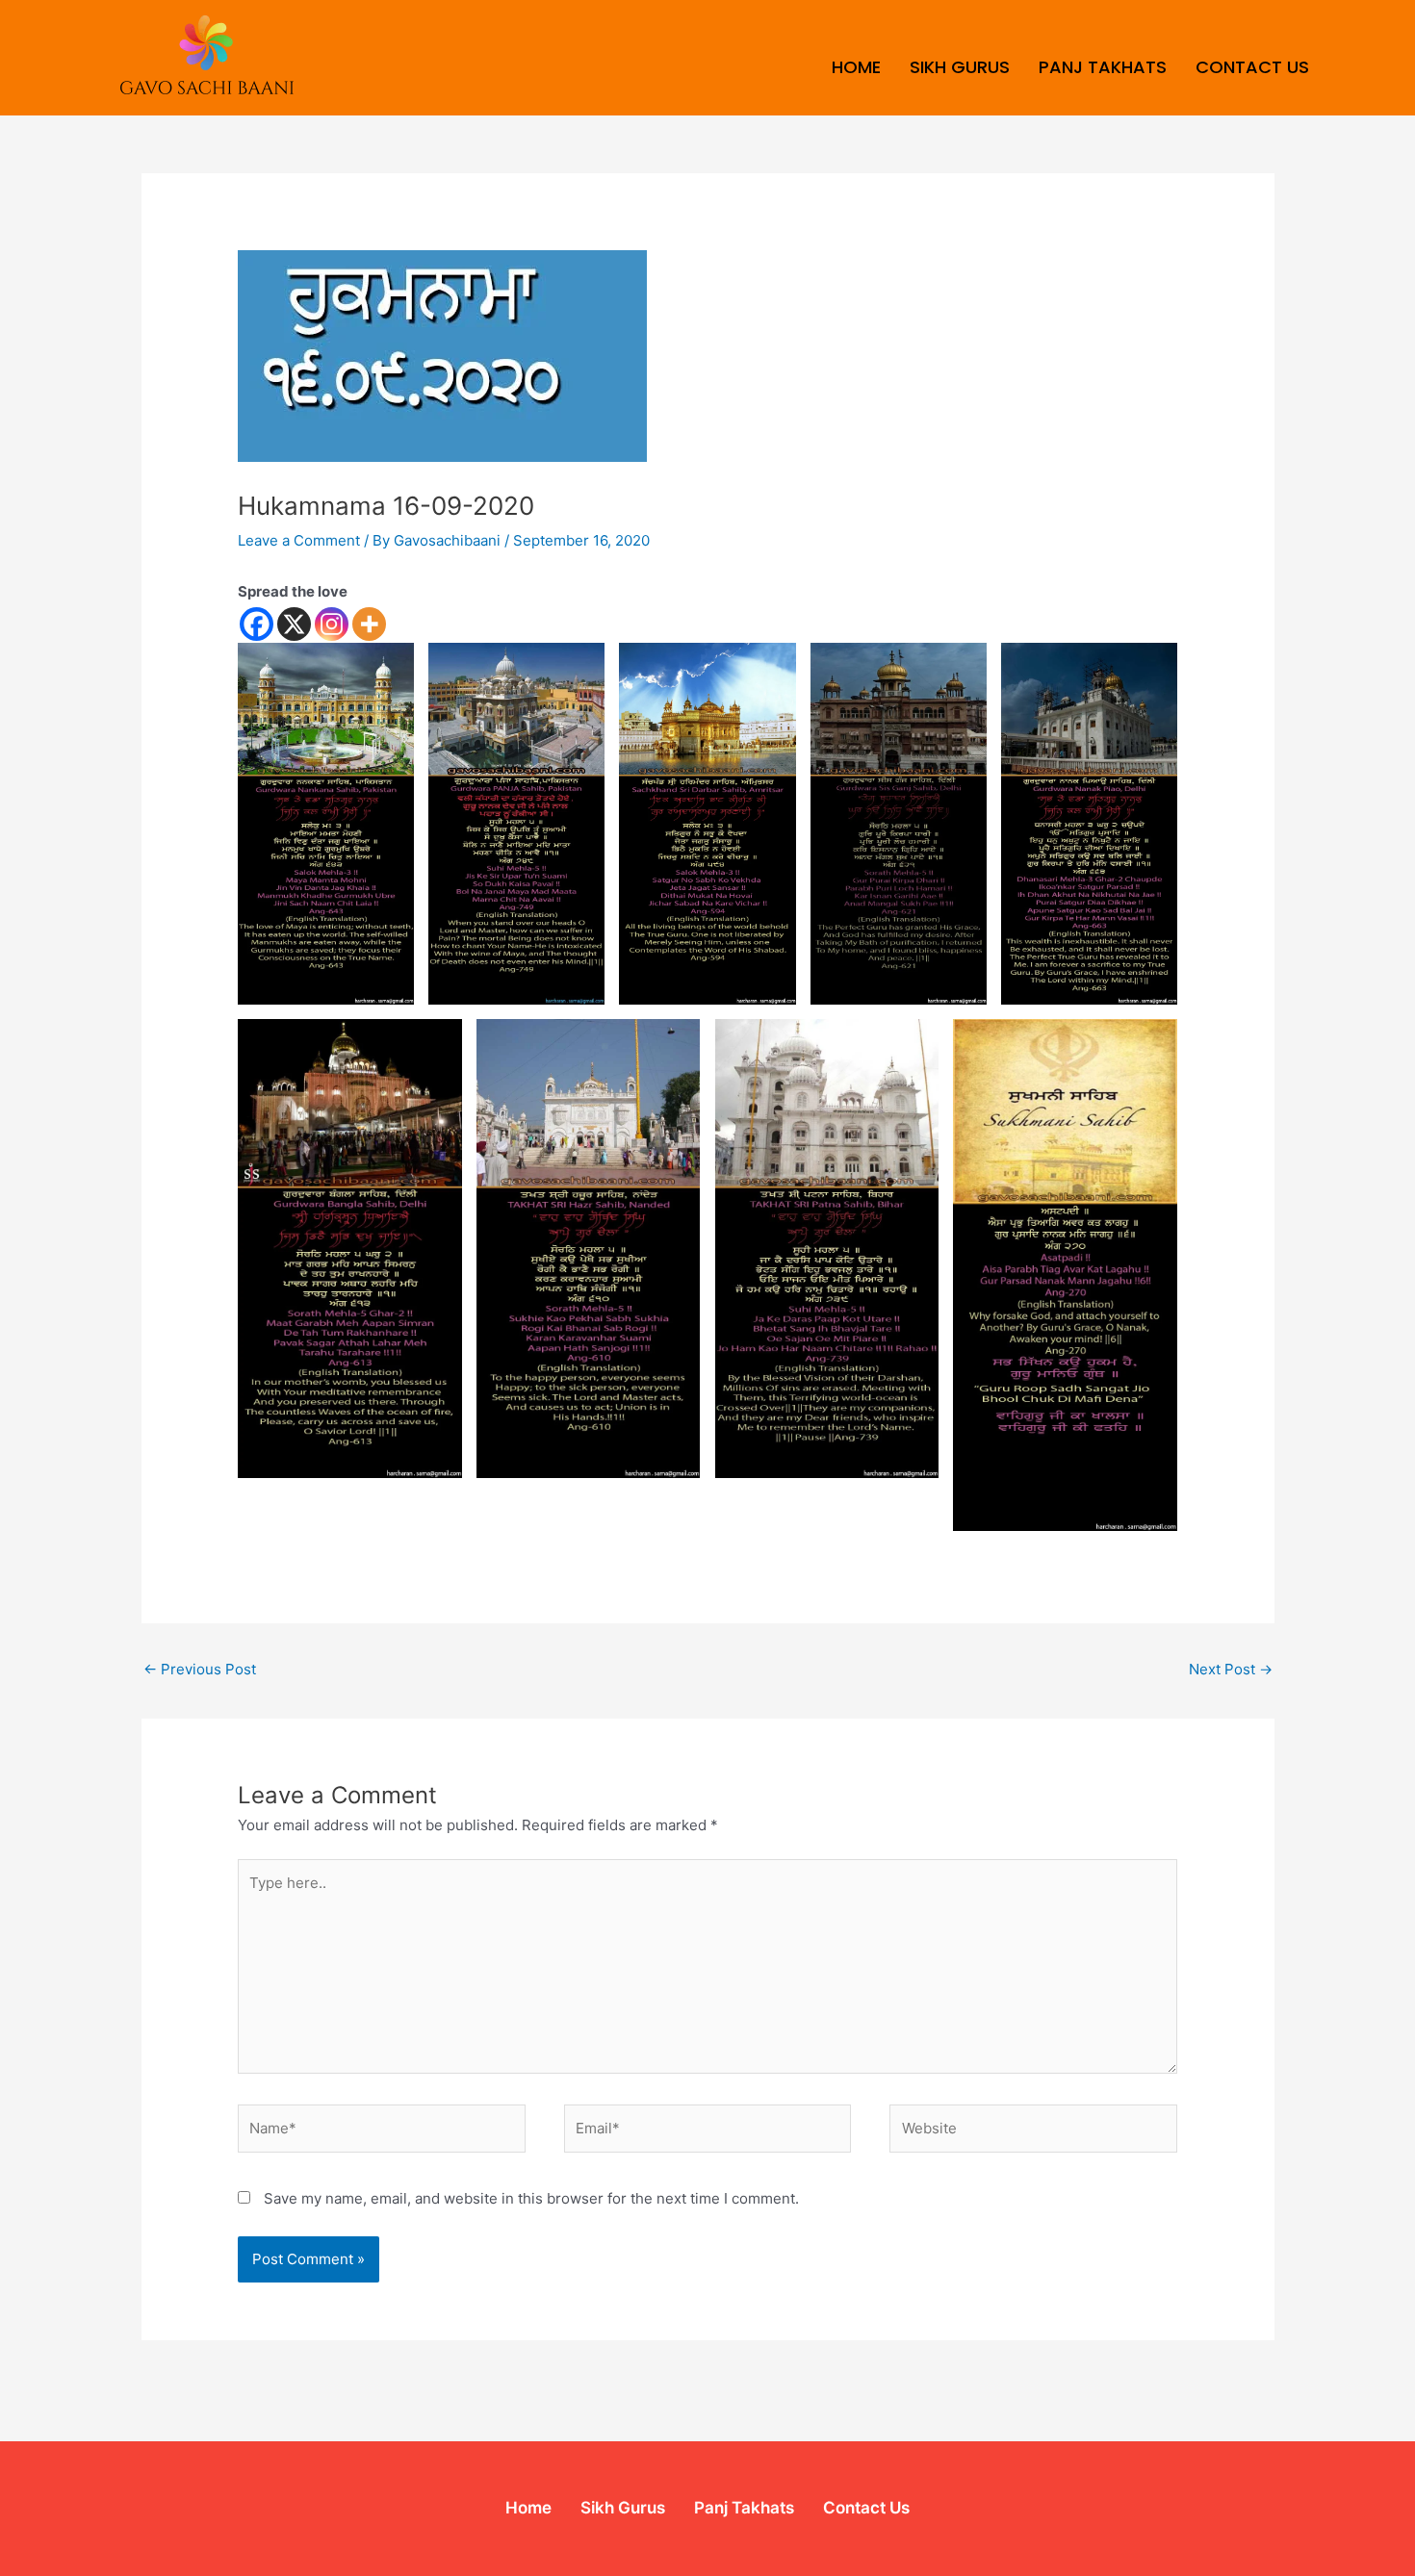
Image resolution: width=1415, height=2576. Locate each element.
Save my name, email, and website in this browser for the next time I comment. (531, 2198)
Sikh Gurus (960, 67)
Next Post (1231, 1669)
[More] (369, 624)
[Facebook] (257, 624)
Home (856, 67)
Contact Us (1252, 67)
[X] (294, 624)
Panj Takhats (1103, 67)
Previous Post (200, 1669)
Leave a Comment (299, 540)
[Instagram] (332, 624)
